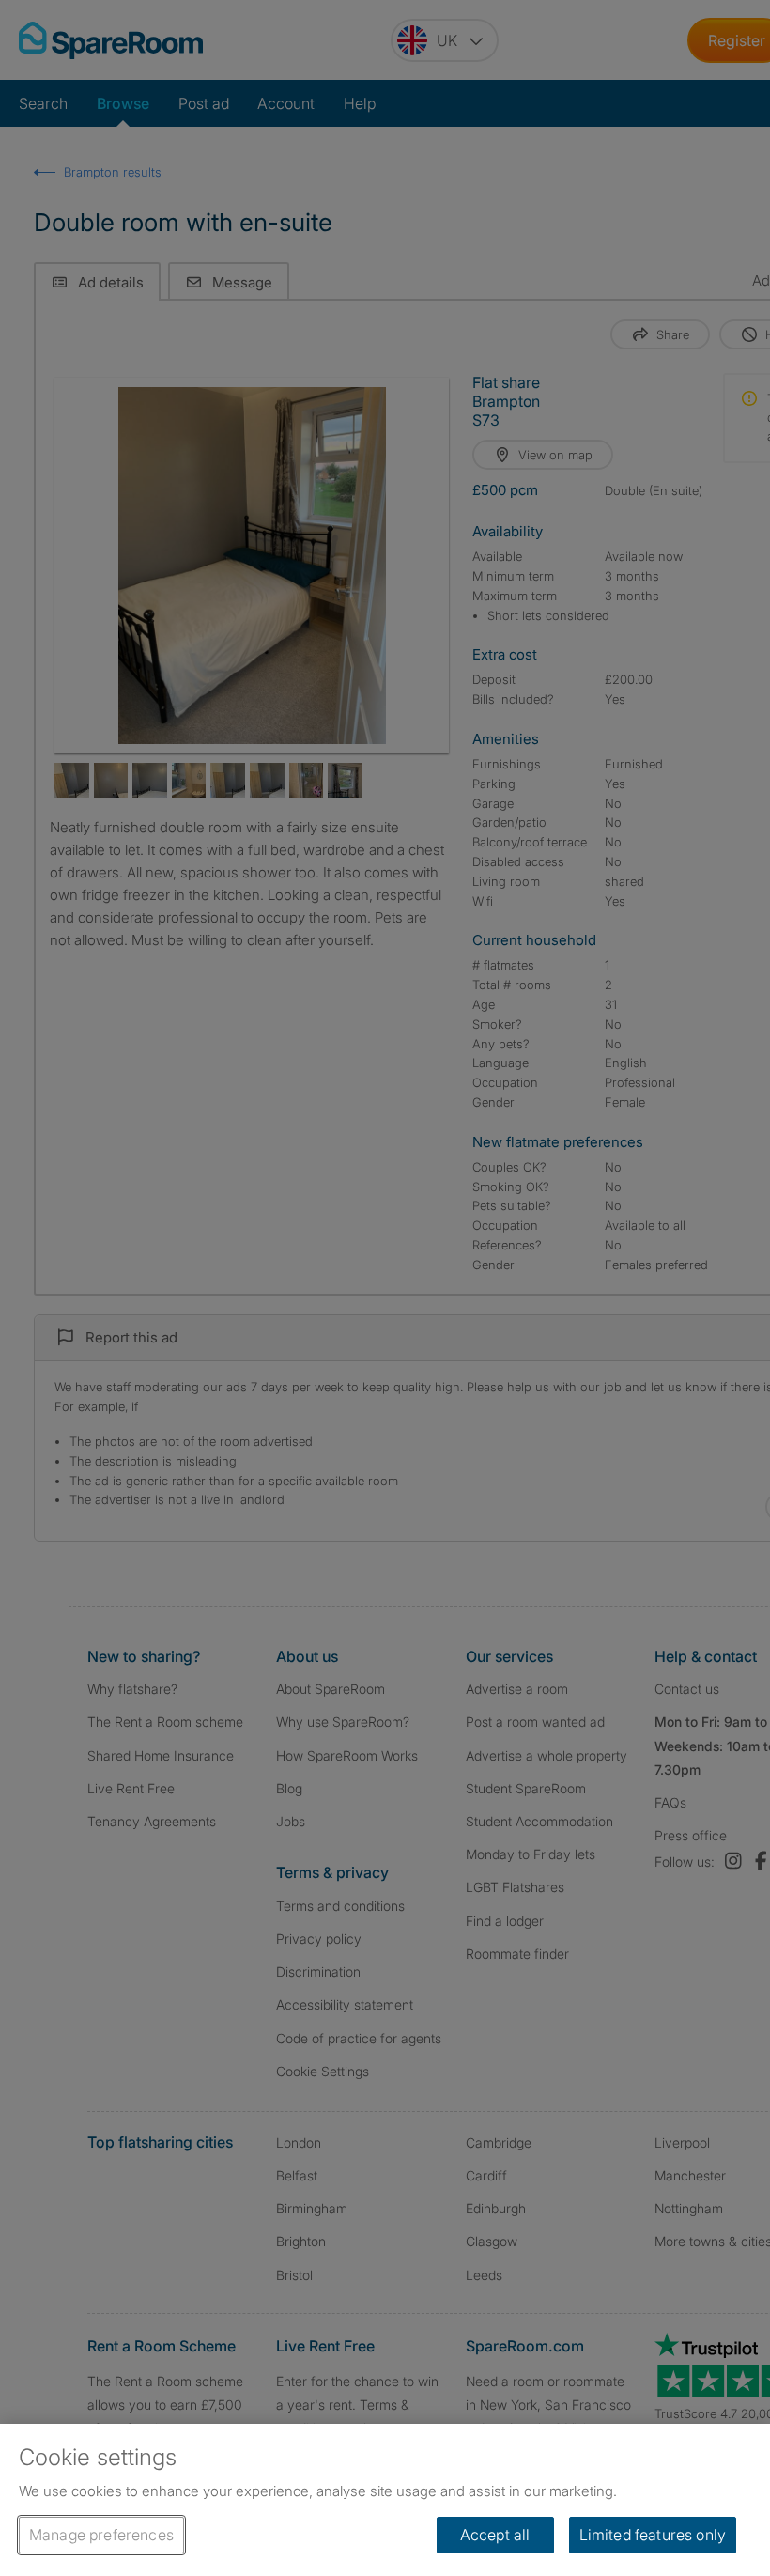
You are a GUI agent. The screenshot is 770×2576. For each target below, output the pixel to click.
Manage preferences (101, 2535)
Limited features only (653, 2535)
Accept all (495, 2535)
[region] (385, 2500)
